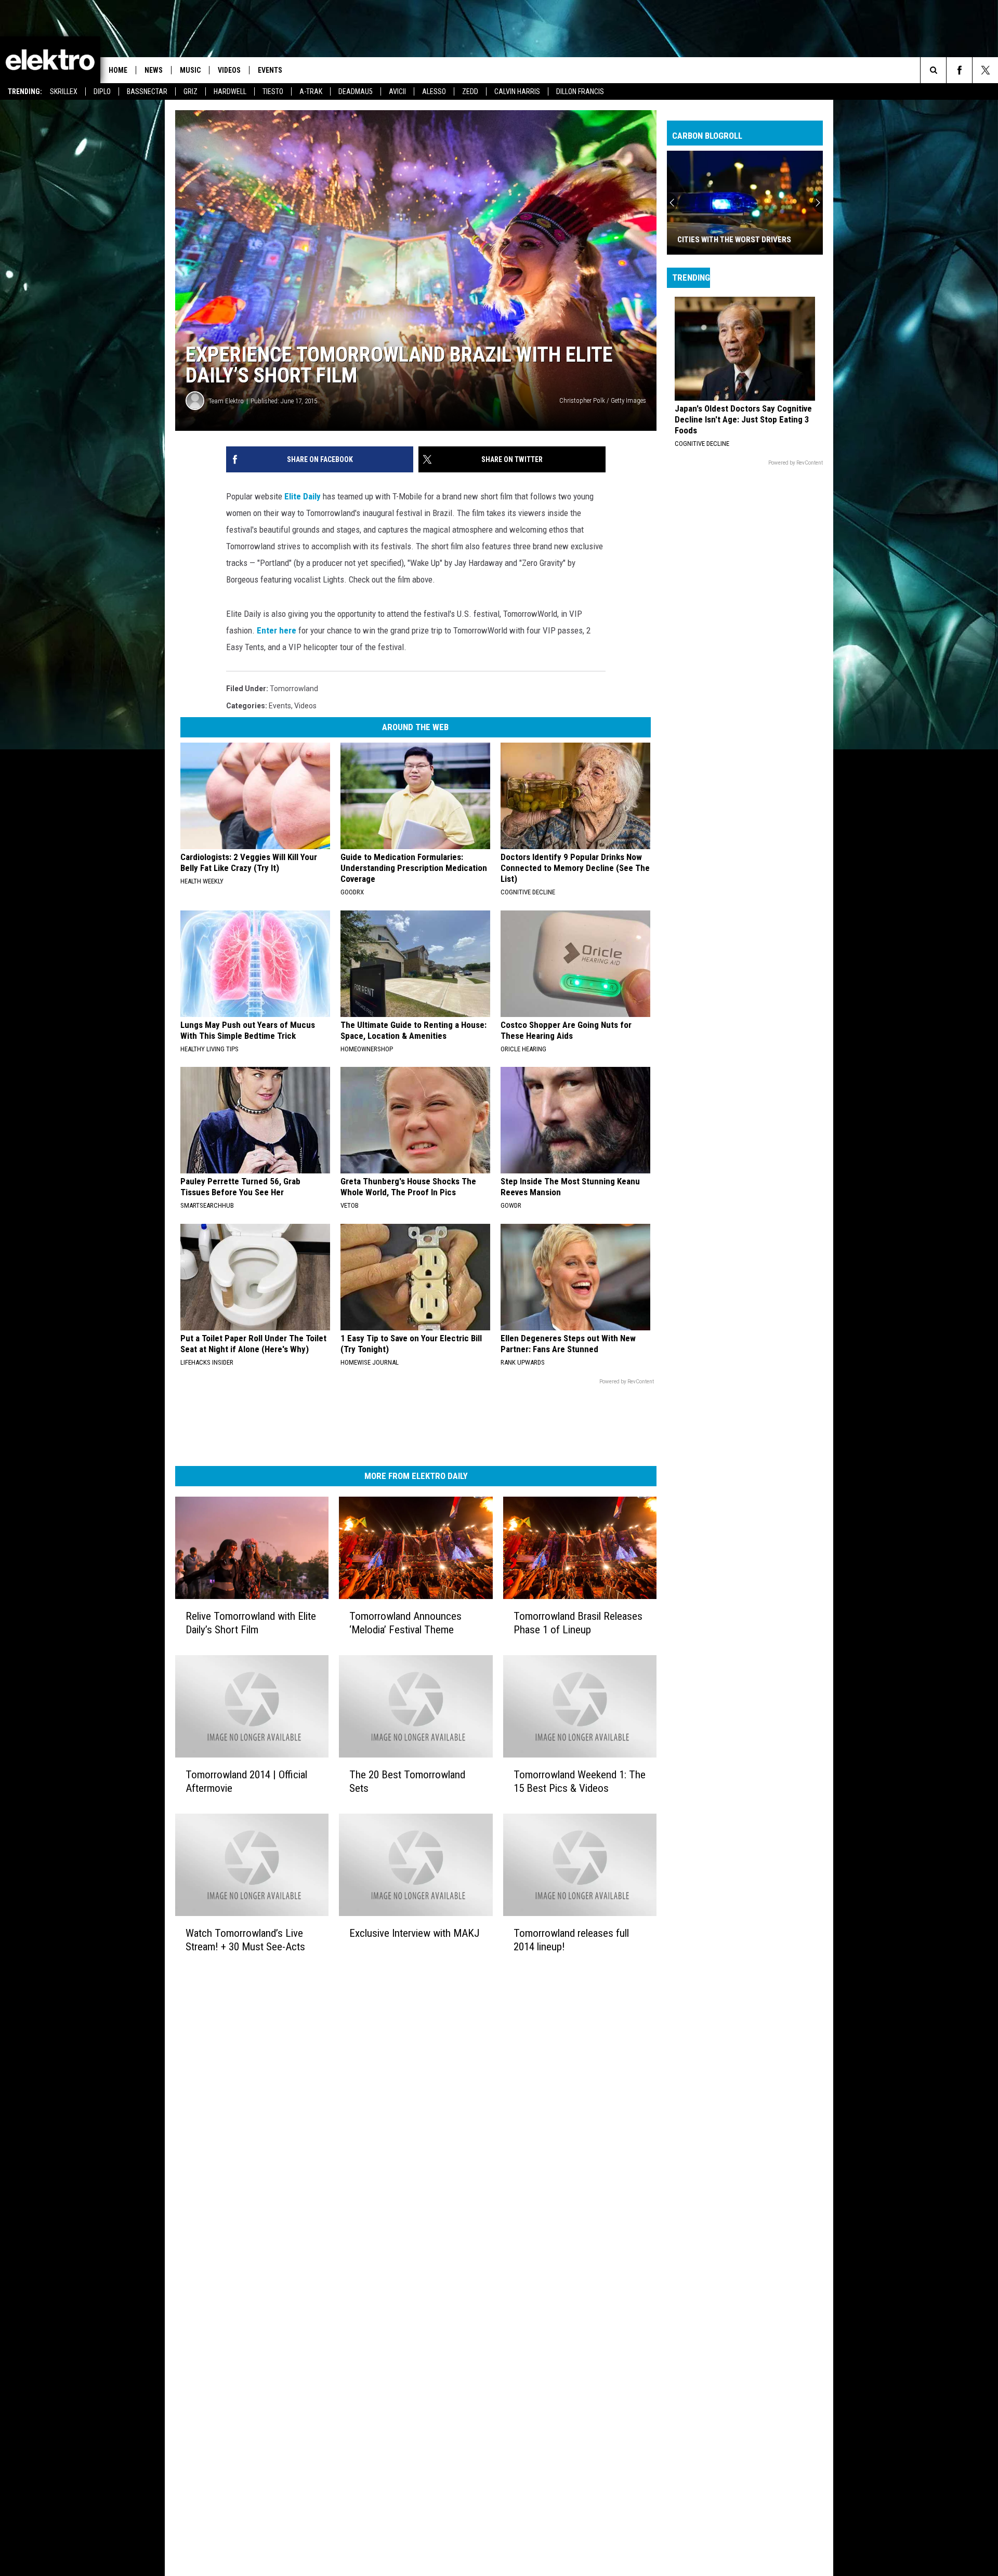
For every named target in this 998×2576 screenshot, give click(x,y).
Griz (191, 91)
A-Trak (311, 91)
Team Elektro (226, 401)
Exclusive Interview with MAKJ (415, 1933)
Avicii (397, 91)
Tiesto (273, 91)
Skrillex (64, 91)
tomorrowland (294, 689)
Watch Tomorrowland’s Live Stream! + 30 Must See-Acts (245, 1940)
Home (118, 70)
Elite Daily (303, 496)
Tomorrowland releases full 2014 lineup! (571, 1940)
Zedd (470, 91)
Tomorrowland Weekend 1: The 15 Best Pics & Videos (580, 1781)
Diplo (102, 91)
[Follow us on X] (985, 70)
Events (270, 70)
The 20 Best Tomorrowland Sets (407, 1781)
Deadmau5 (356, 91)
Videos (229, 70)
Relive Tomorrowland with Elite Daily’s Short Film (251, 1623)
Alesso (434, 91)
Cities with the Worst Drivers (734, 240)
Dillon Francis (580, 91)
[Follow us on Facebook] (959, 70)
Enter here (277, 630)
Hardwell (230, 91)
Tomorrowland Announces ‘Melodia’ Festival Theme (405, 1623)
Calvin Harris (517, 91)
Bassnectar (147, 91)
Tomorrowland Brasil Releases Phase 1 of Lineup (578, 1623)
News (154, 70)
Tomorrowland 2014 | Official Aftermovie (246, 1781)
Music (190, 70)
